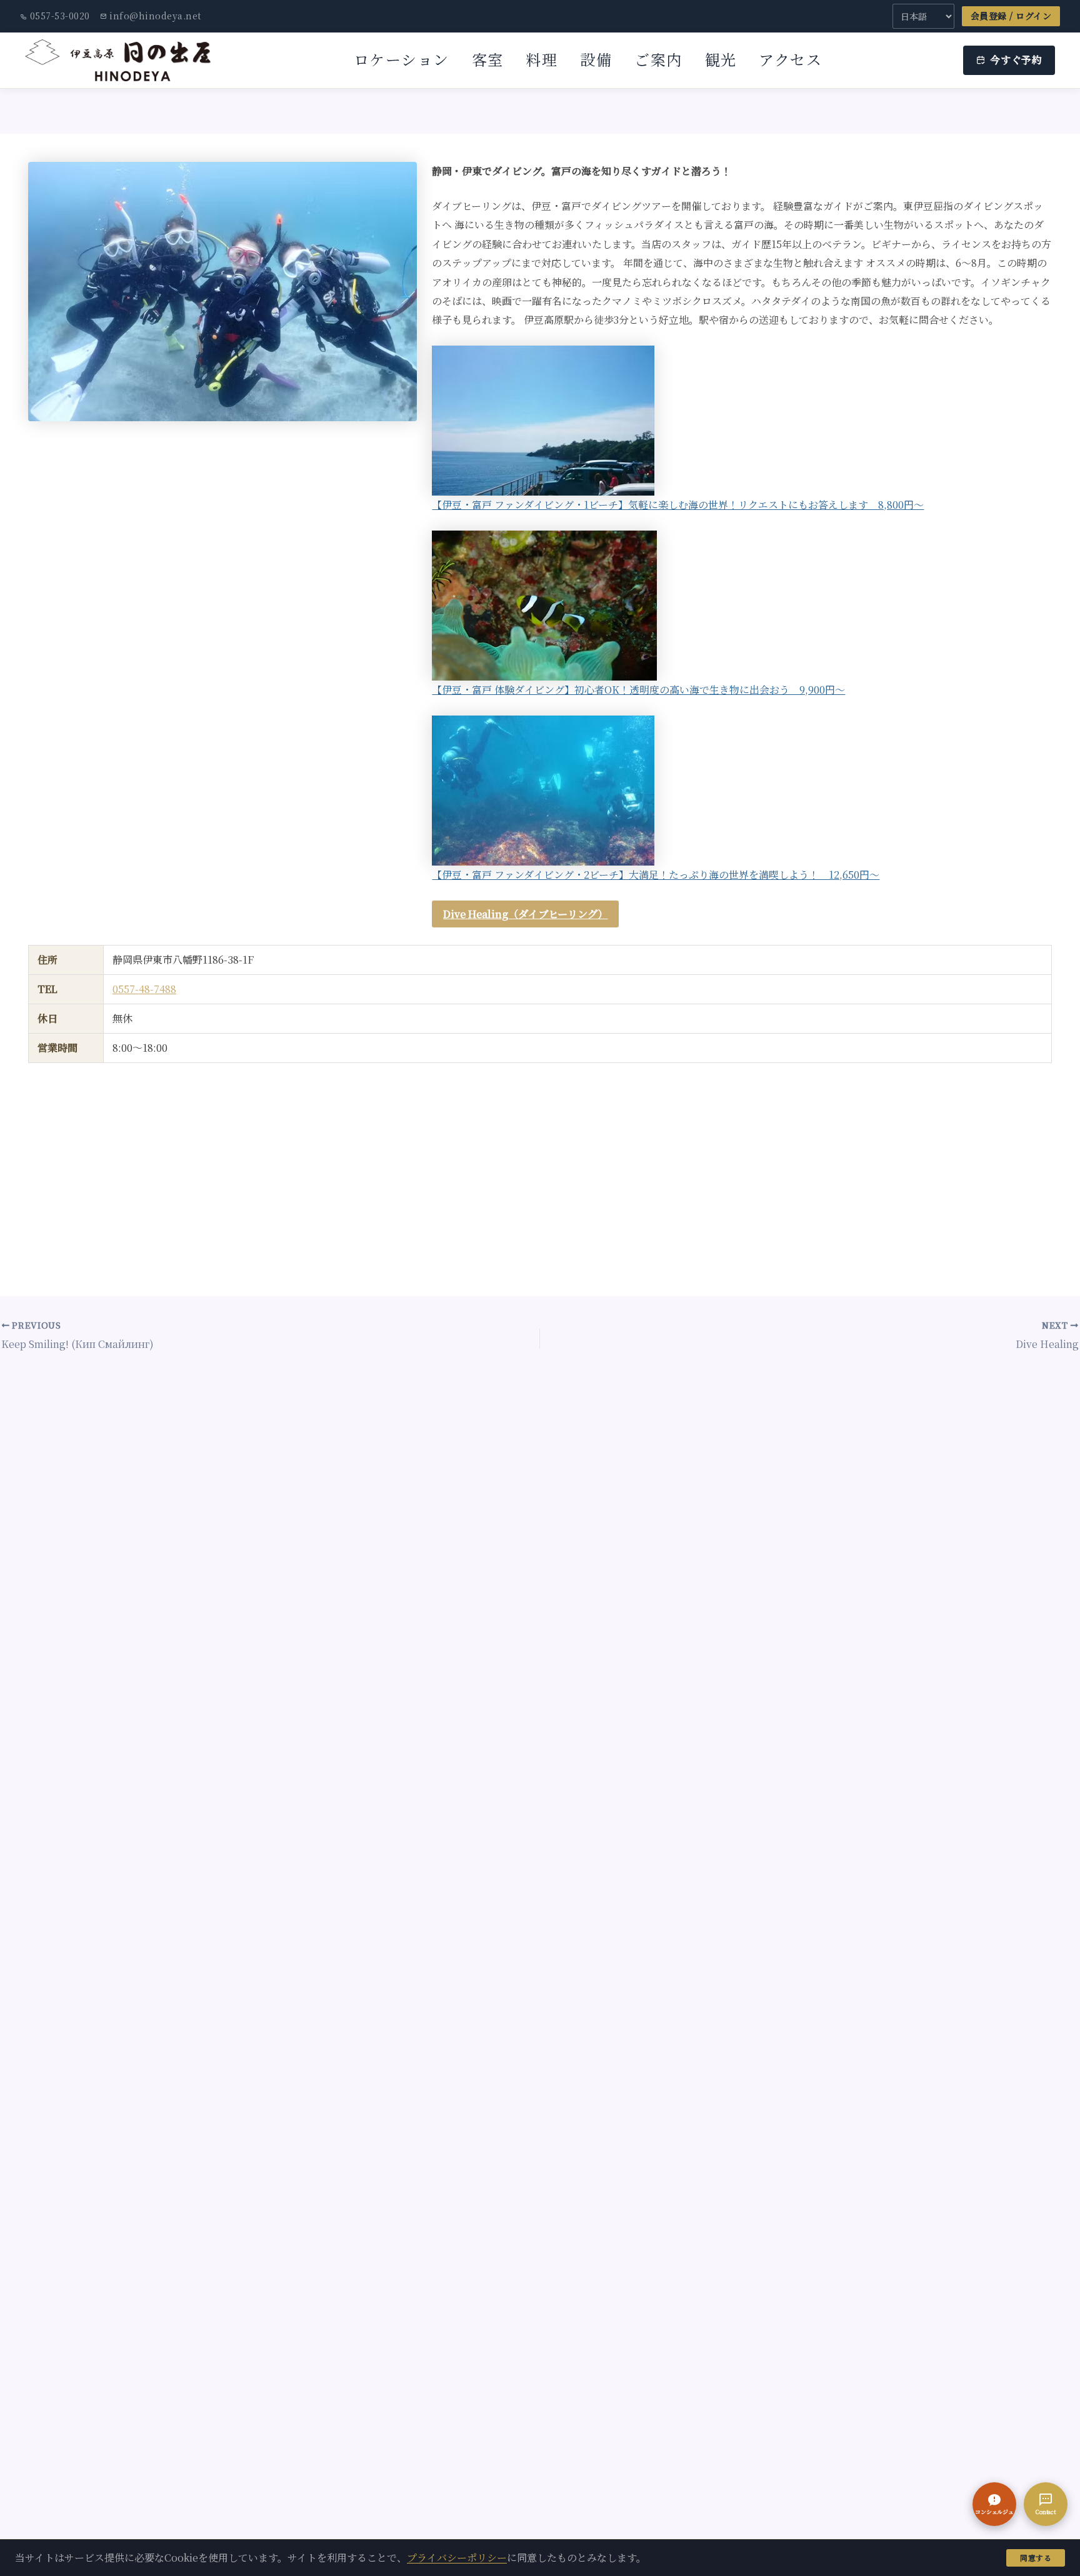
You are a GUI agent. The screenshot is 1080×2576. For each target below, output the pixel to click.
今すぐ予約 (1016, 60)
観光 (721, 59)
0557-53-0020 (60, 16)
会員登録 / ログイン (1011, 16)
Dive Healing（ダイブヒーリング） (525, 914)
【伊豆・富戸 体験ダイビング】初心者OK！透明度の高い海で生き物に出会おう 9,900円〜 (638, 690)
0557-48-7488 (144, 989)
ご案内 (658, 59)
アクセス (790, 59)
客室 (488, 59)
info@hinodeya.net (155, 16)
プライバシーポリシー (457, 2558)
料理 (542, 59)
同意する (1036, 2558)
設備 (596, 59)
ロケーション (402, 59)
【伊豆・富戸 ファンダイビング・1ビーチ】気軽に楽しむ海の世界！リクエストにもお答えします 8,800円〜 (678, 505)
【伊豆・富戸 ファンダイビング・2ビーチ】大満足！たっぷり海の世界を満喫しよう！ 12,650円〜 (656, 875)
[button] (994, 2504)
